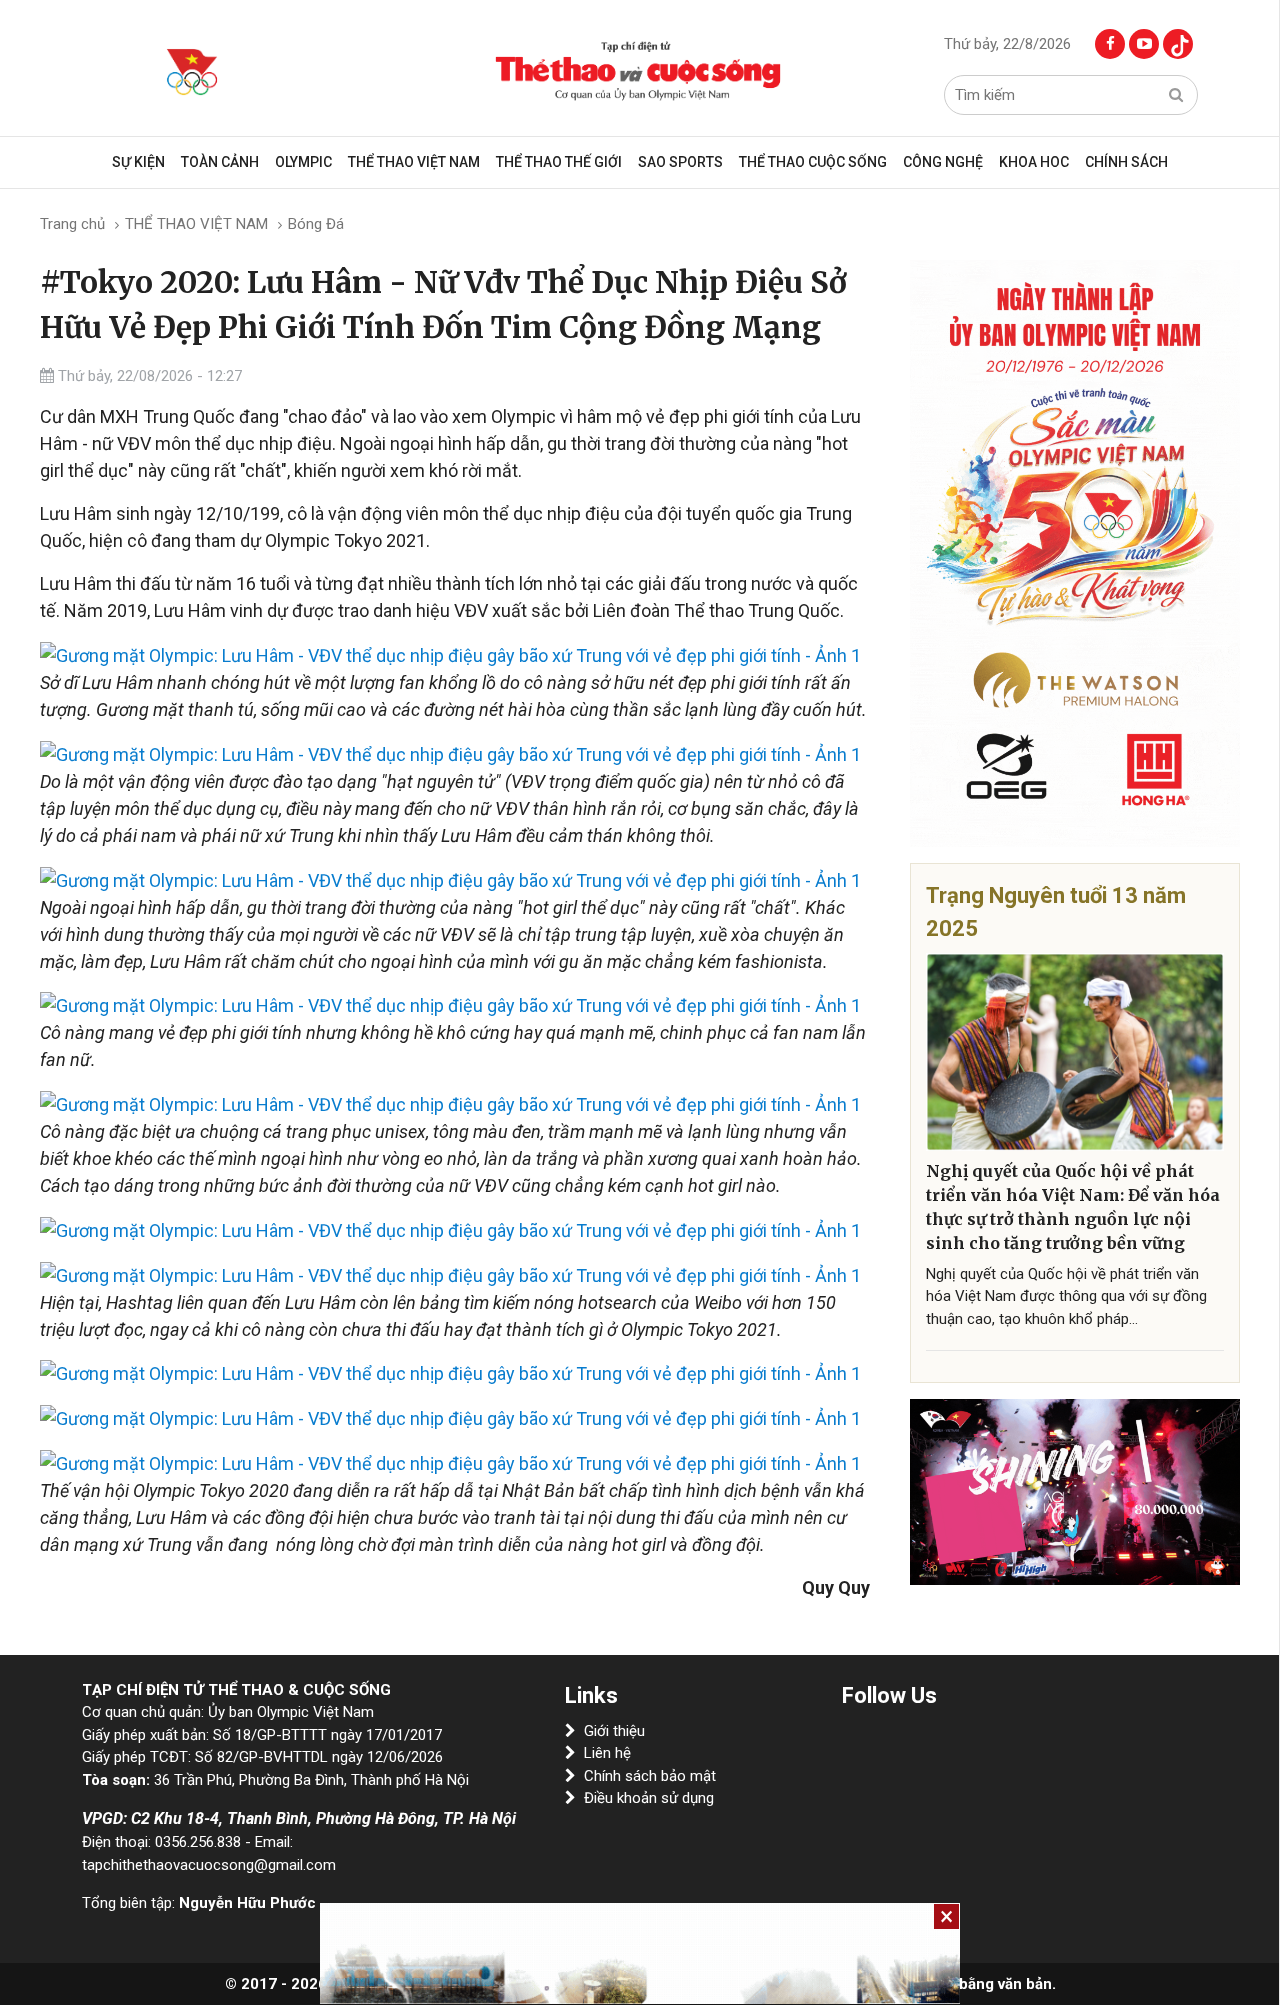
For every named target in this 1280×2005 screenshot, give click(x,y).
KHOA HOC (1034, 162)
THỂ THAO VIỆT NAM (414, 162)
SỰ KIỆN (138, 162)
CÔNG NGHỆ (943, 162)
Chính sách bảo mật (650, 1776)
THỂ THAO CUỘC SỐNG (813, 162)
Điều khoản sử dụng (649, 1798)
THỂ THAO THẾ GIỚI (559, 162)
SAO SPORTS (680, 162)
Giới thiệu (614, 1731)
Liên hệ (607, 1753)
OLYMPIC (303, 162)
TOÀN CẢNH (220, 162)
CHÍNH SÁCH (1126, 162)
